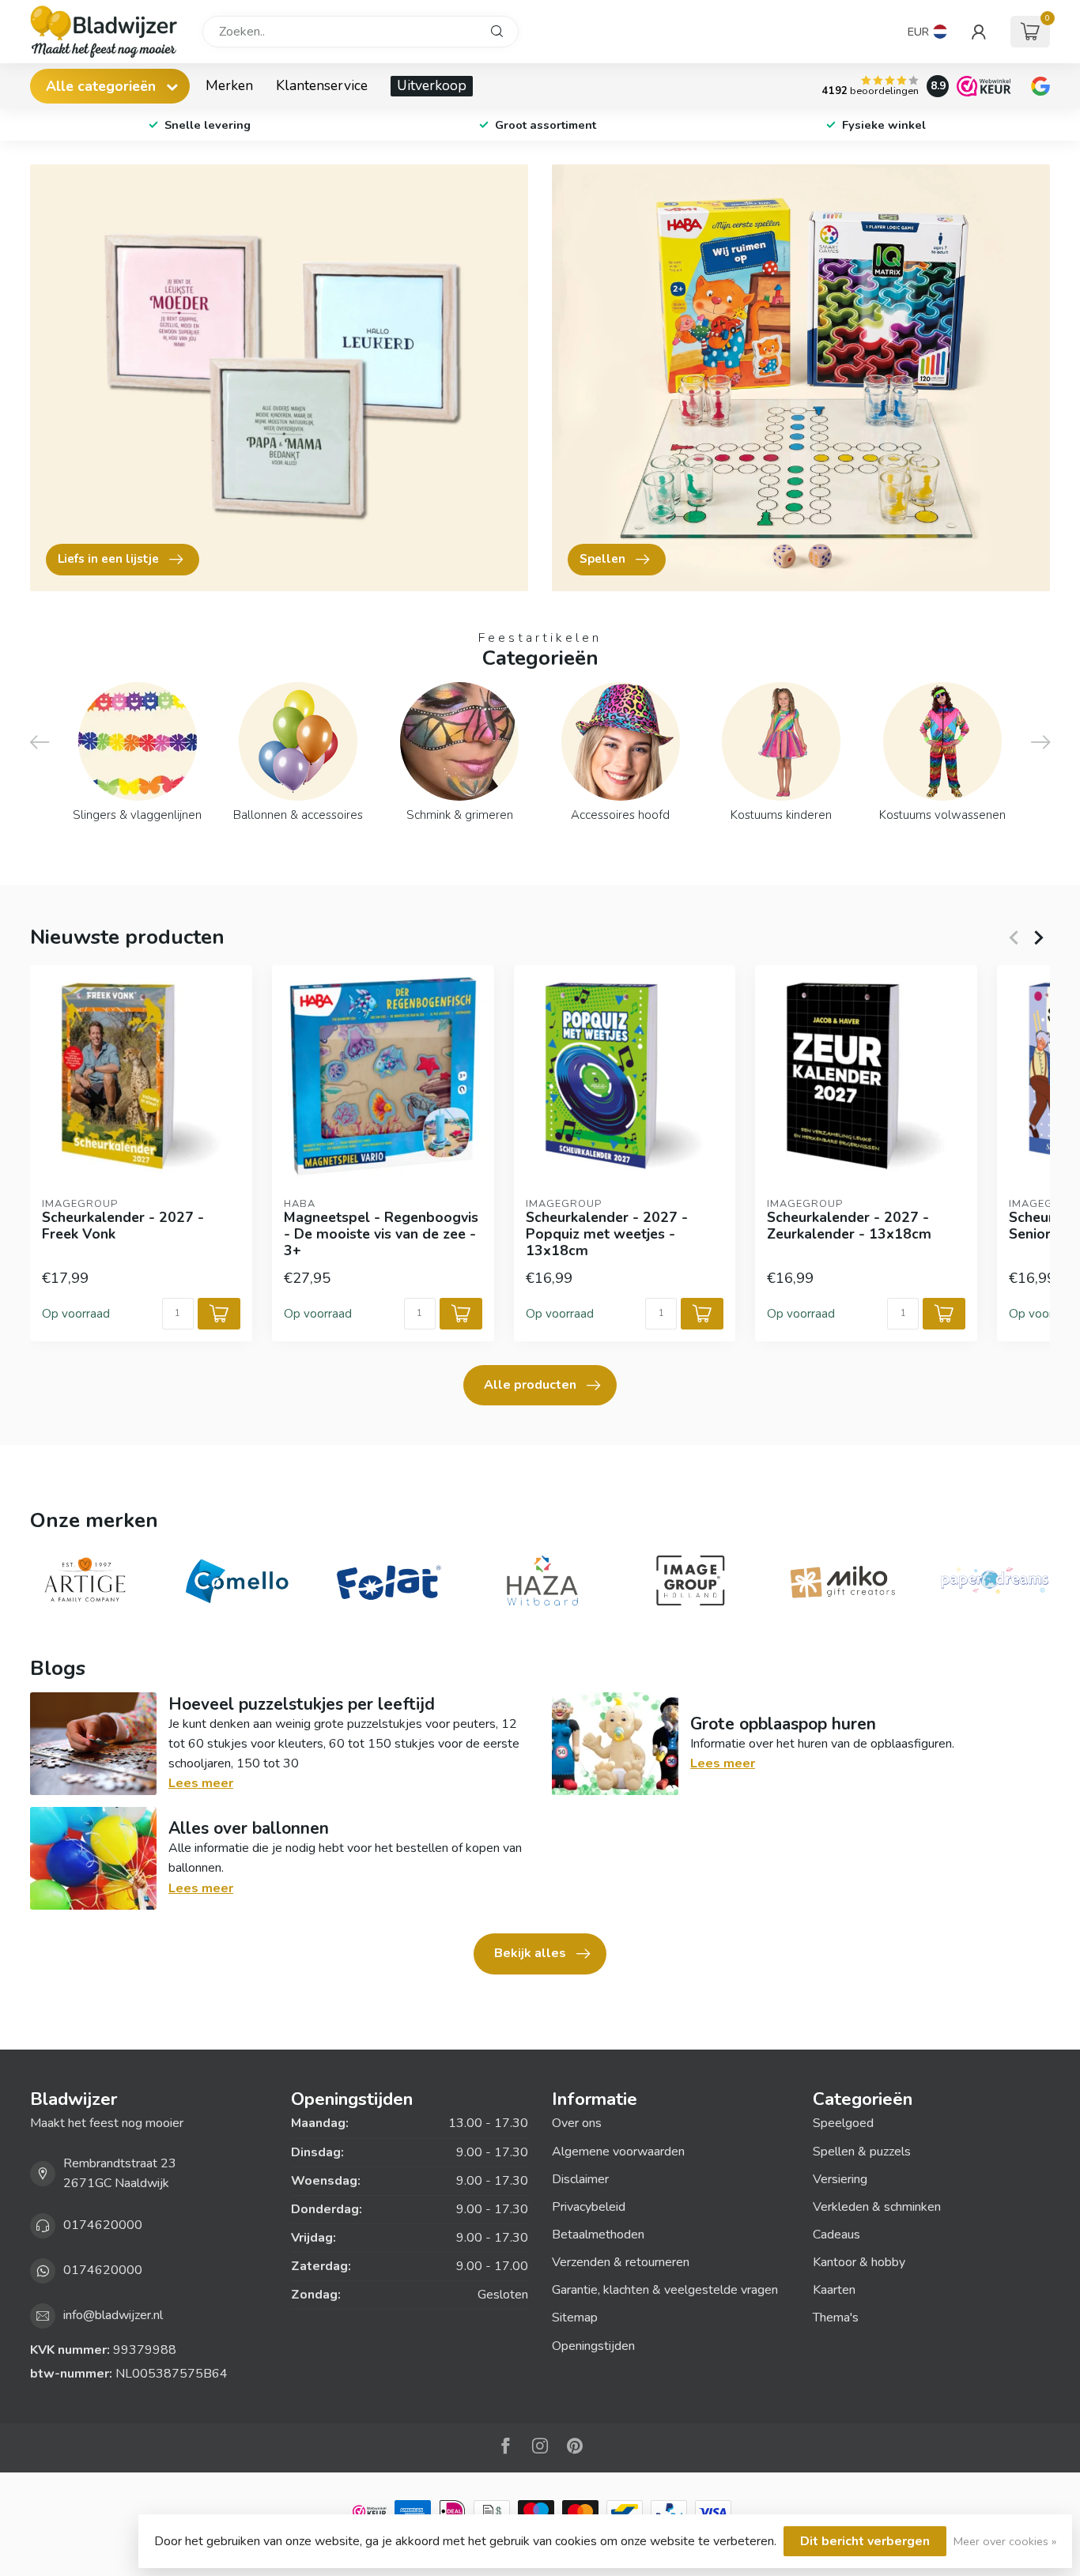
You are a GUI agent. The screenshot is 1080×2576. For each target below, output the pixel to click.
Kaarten (834, 2290)
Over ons (577, 2123)
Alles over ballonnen (249, 1828)
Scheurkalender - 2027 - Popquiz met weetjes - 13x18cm (607, 1234)
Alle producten (530, 1385)
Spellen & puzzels (862, 2152)
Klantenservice (322, 85)
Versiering (840, 2179)
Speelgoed (843, 2123)
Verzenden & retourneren (621, 2262)
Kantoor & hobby (859, 2262)
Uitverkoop (432, 85)
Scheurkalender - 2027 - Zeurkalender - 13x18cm (849, 1226)
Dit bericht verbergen (865, 2541)
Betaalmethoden (598, 2235)
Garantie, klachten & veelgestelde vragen (665, 2290)
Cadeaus (836, 2235)
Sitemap (575, 2318)
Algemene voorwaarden (618, 2152)
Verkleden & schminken (877, 2207)
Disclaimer (580, 2179)
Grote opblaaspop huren (783, 1724)
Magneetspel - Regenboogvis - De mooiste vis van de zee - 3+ (381, 1234)
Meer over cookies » (1005, 2541)
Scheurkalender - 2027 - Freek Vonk (123, 1226)
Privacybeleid (589, 2207)
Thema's (836, 2318)
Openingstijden (593, 2346)
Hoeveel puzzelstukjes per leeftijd (302, 1704)
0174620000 (103, 2225)
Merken (229, 85)
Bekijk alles (530, 1953)
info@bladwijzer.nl (113, 2315)
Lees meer (201, 1783)
